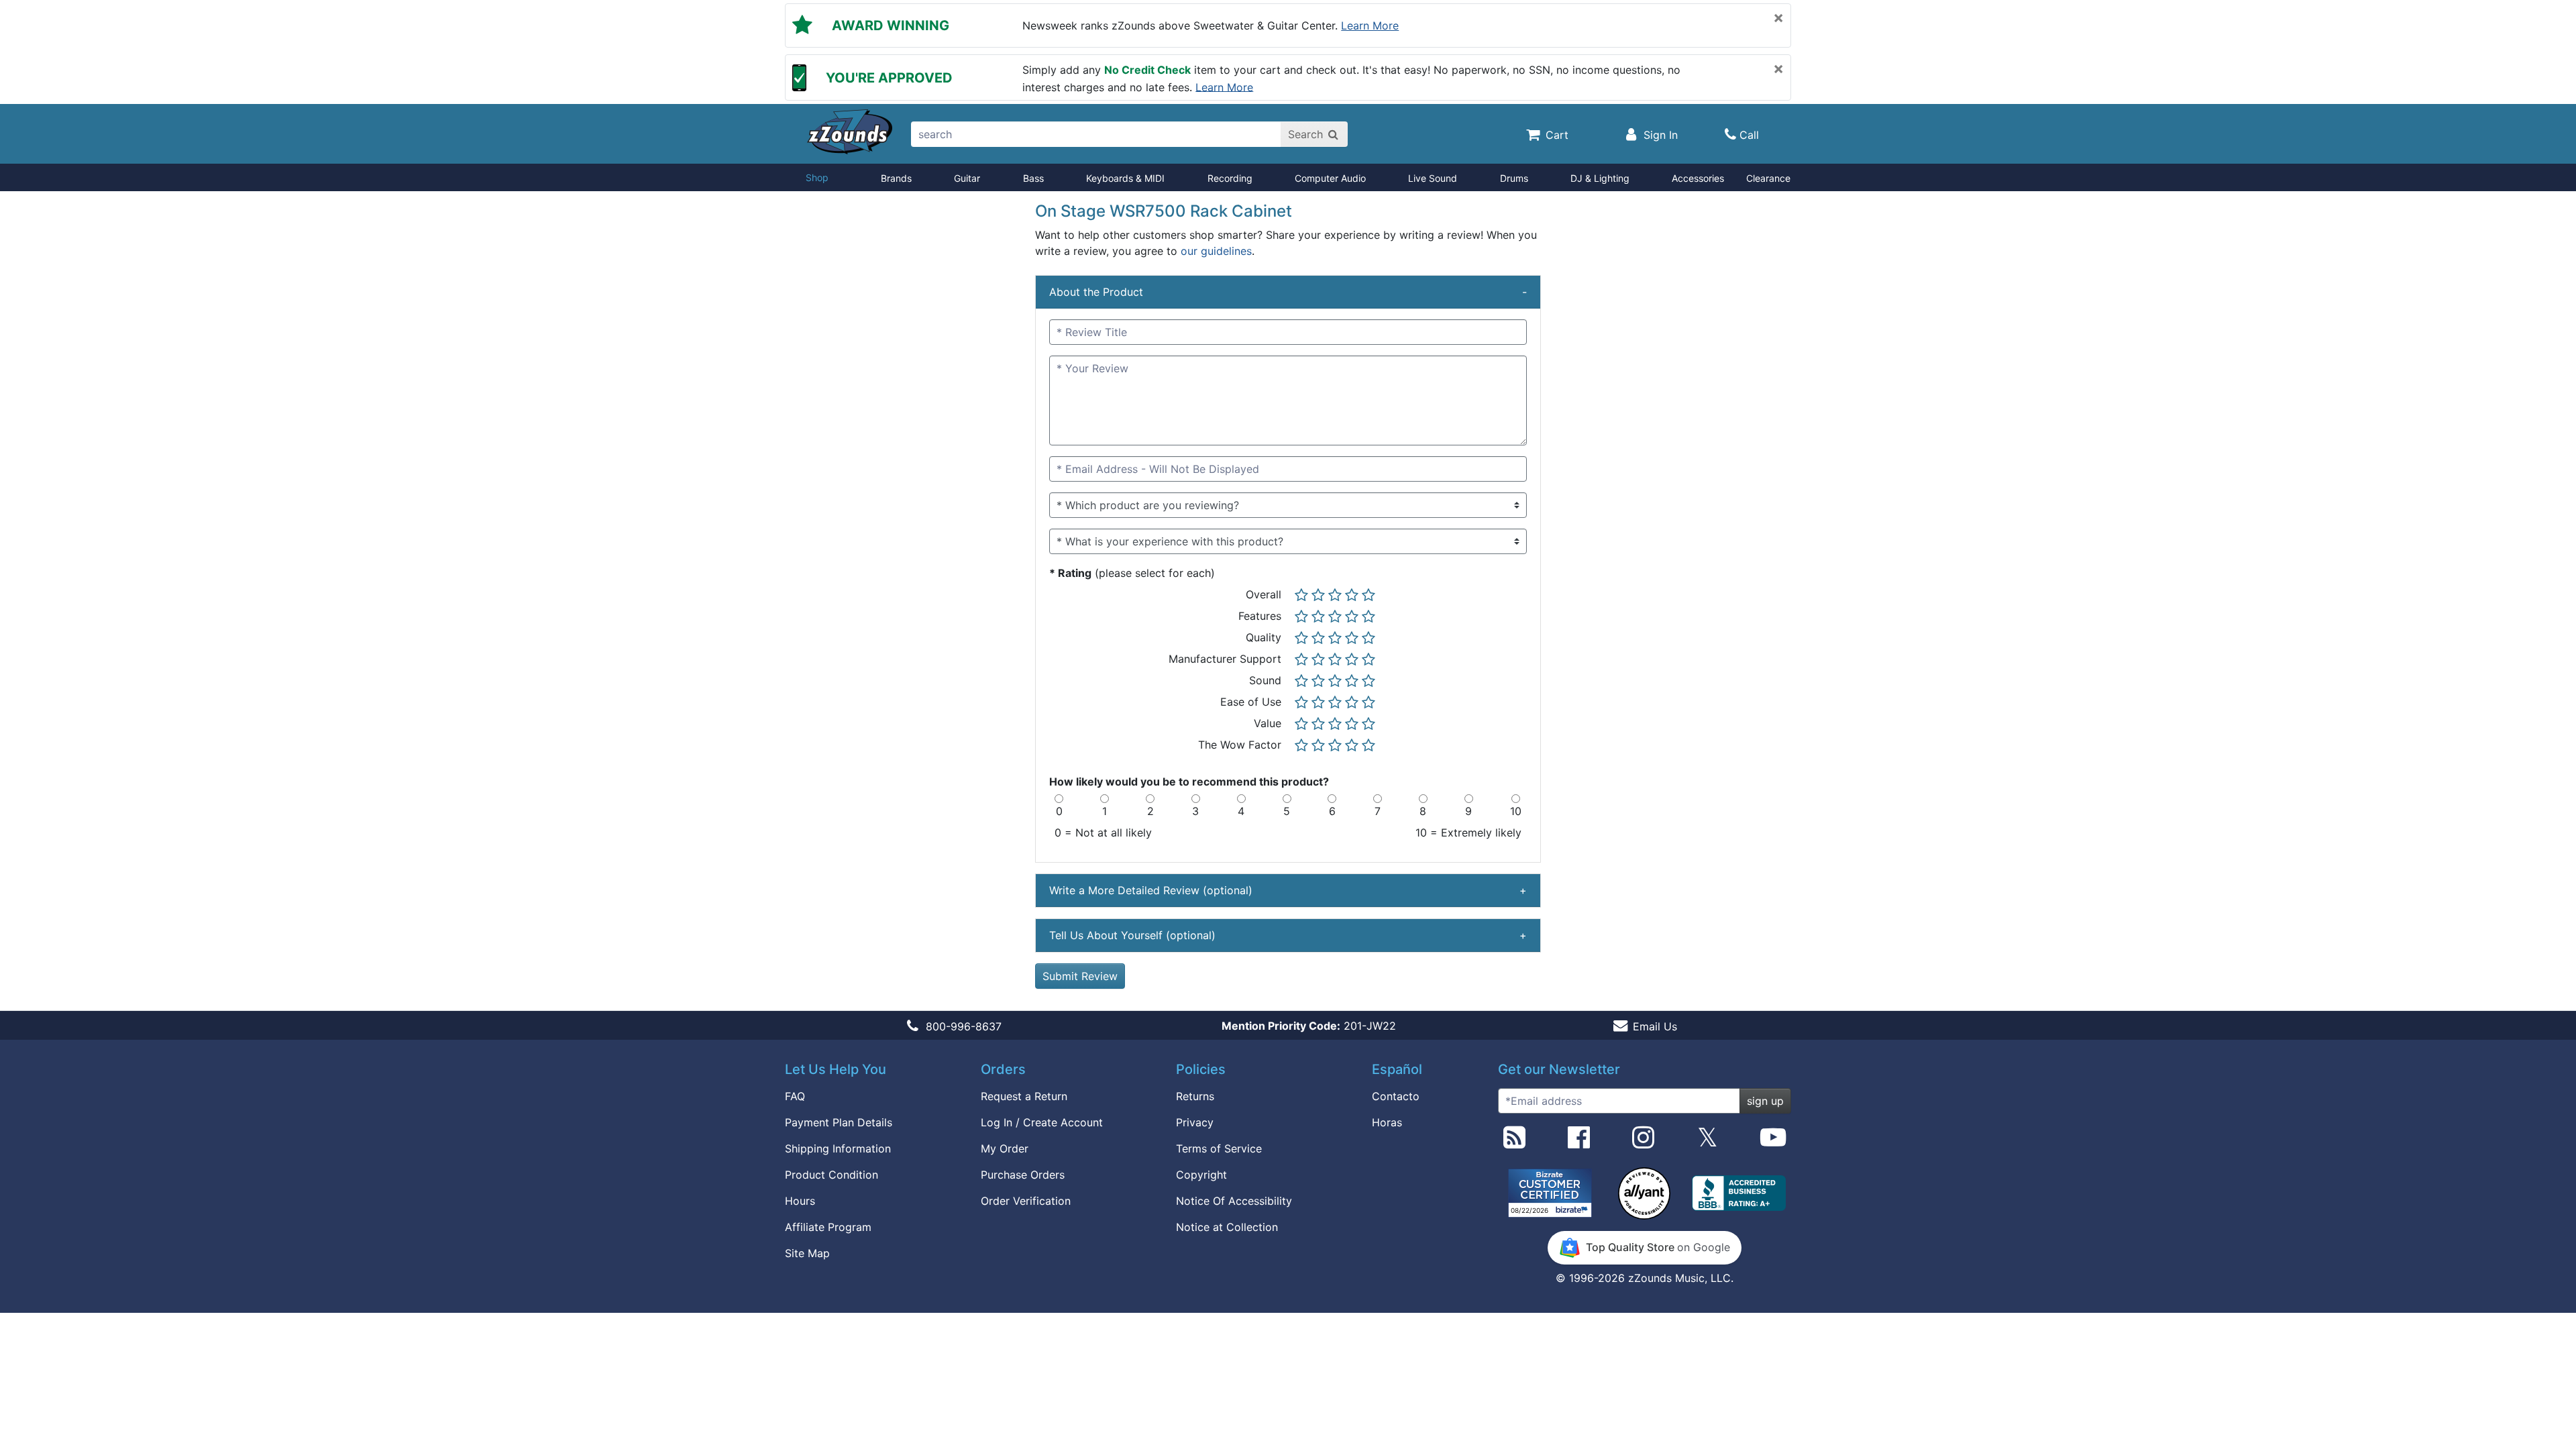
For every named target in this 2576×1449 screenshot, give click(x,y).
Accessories (1698, 178)
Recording (1230, 178)
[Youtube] (1773, 1142)
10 (1516, 811)
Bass (1033, 178)
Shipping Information (838, 1148)
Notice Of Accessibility (1234, 1201)
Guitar (967, 178)
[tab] (1288, 292)
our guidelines (1216, 251)
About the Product (1288, 292)
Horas (1387, 1122)
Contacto (1396, 1096)
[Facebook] (1579, 1142)
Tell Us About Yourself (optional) (1288, 935)
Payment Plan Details (839, 1122)
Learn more (1370, 25)
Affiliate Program (828, 1227)
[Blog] (1514, 1142)
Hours (800, 1201)
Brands (896, 178)
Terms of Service (1219, 1148)
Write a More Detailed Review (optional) (1288, 890)
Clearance (1768, 178)
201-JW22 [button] (1309, 1026)
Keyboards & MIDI (1125, 178)
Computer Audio (1330, 178)
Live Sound (1433, 178)
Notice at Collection (1227, 1227)
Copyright (1201, 1175)
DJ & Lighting (1600, 178)
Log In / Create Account (1042, 1122)
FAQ (795, 1096)
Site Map (807, 1253)
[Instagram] (1643, 1142)
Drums (1514, 178)
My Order (1005, 1148)
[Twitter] (1708, 1142)
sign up (1765, 1101)
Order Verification (1026, 1201)
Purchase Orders (1023, 1175)
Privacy (1195, 1122)
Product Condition (831, 1175)
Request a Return (1024, 1096)
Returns (1195, 1096)
